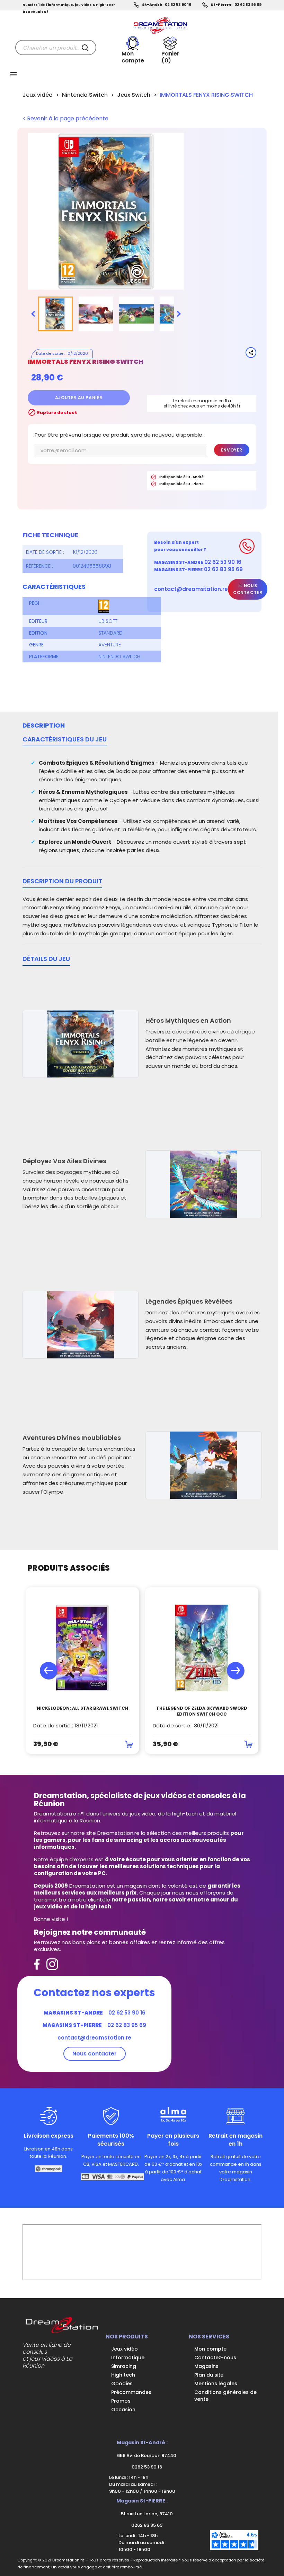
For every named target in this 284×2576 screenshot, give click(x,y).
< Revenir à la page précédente (65, 119)
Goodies (122, 2384)
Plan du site (209, 2375)
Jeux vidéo (125, 2349)
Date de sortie (50, 353)
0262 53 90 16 (146, 2467)
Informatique (128, 2358)
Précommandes (131, 2392)
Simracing (124, 2366)
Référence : (39, 566)
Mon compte (210, 2349)
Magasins (206, 2366)
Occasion (123, 2410)
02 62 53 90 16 (178, 5)
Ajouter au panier (79, 398)
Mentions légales (216, 2384)
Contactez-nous (215, 2358)
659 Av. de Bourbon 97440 (146, 2455)
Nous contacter (248, 589)
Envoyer (232, 450)
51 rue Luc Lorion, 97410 (146, 2514)
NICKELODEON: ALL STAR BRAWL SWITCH (82, 1708)
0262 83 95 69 (146, 2525)
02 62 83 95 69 (248, 5)
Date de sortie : (45, 552)
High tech (123, 2375)
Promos (121, 2401)
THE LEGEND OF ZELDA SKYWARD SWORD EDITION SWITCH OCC (202, 1711)
